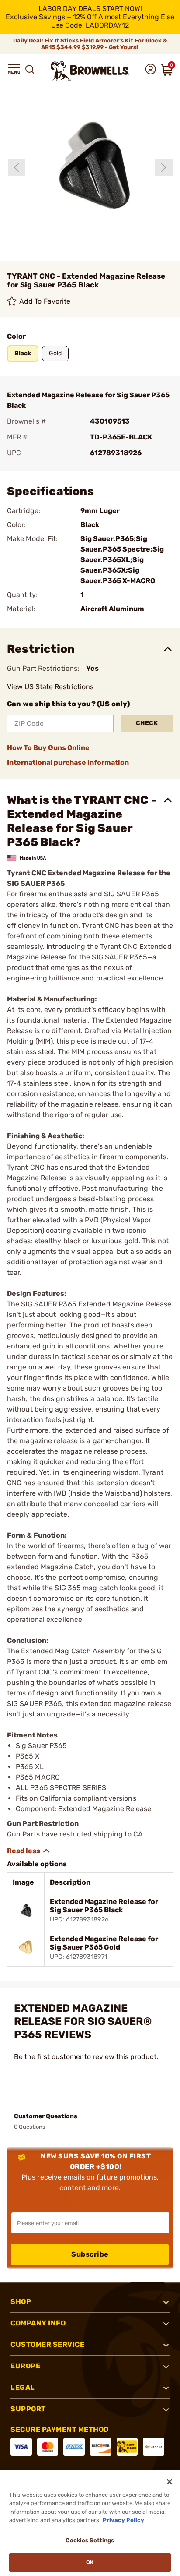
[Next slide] (164, 167)
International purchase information (68, 763)
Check (147, 723)
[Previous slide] (17, 167)
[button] (14, 69)
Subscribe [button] (90, 2254)
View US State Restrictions (50, 687)
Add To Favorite (45, 301)
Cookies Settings (90, 2540)
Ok (90, 2562)
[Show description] (29, 1851)
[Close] (170, 2482)
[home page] (90, 71)
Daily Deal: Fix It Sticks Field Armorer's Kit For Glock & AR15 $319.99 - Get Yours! (90, 44)
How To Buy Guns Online (48, 748)
